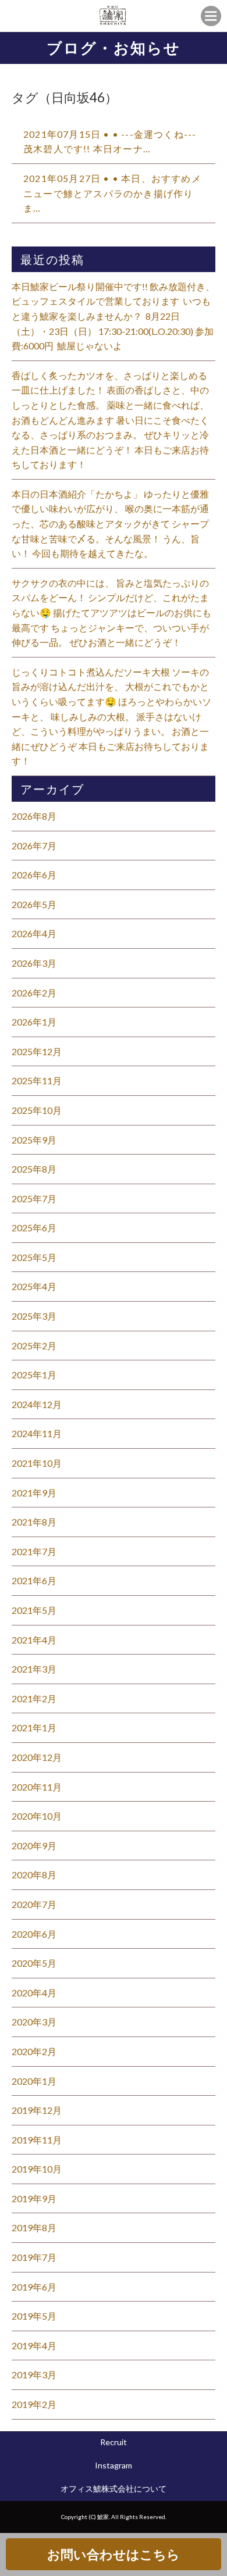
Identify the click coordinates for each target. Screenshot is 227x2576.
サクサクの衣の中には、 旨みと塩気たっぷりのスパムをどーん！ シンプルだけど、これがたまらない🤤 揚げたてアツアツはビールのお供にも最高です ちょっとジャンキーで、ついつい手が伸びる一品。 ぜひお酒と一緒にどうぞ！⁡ (111, 612)
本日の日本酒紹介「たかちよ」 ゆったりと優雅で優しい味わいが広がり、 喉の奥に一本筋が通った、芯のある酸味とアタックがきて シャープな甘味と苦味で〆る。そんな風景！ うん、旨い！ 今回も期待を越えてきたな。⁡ (110, 524)
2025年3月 (34, 1316)
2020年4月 (34, 1993)
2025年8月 (34, 1169)
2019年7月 (34, 2257)
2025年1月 (34, 1375)
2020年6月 (34, 1934)
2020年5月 (34, 1963)
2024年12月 (37, 1404)
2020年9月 (34, 1846)
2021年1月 (34, 1728)
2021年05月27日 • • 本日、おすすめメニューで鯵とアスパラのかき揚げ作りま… (112, 193)
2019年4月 (34, 2345)
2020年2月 (34, 2051)
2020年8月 (34, 1875)
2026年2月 (34, 993)
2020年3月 (34, 2022)
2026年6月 (34, 875)
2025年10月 (37, 1110)
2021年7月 (34, 1551)
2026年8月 (34, 816)
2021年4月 (34, 1640)
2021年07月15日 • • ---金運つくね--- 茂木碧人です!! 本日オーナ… (110, 142)
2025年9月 (34, 1140)
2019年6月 (34, 2287)
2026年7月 (34, 846)
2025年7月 (34, 1198)
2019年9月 (34, 2198)
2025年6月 (34, 1228)
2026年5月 (34, 904)
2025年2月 (34, 1346)
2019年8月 (34, 2227)
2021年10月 (37, 1463)
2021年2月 (34, 1698)
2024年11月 (37, 1433)
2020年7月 (34, 1904)
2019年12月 (37, 2110)
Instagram (114, 2465)
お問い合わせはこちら (114, 2554)
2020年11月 (37, 1787)
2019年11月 (37, 2140)
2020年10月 (37, 1816)
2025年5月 (34, 1257)
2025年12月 (37, 1051)
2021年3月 (34, 1669)
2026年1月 (34, 1022)
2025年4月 (34, 1286)
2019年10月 (37, 2169)
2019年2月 (34, 2404)
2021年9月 (34, 1493)
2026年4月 (34, 933)
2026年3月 (34, 963)
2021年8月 (34, 1522)
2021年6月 (34, 1580)
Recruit (114, 2442)
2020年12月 (37, 1757)
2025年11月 (37, 1080)
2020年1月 (34, 2081)
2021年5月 (34, 1610)
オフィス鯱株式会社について (114, 2489)
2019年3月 (34, 2375)
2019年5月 (34, 2316)
